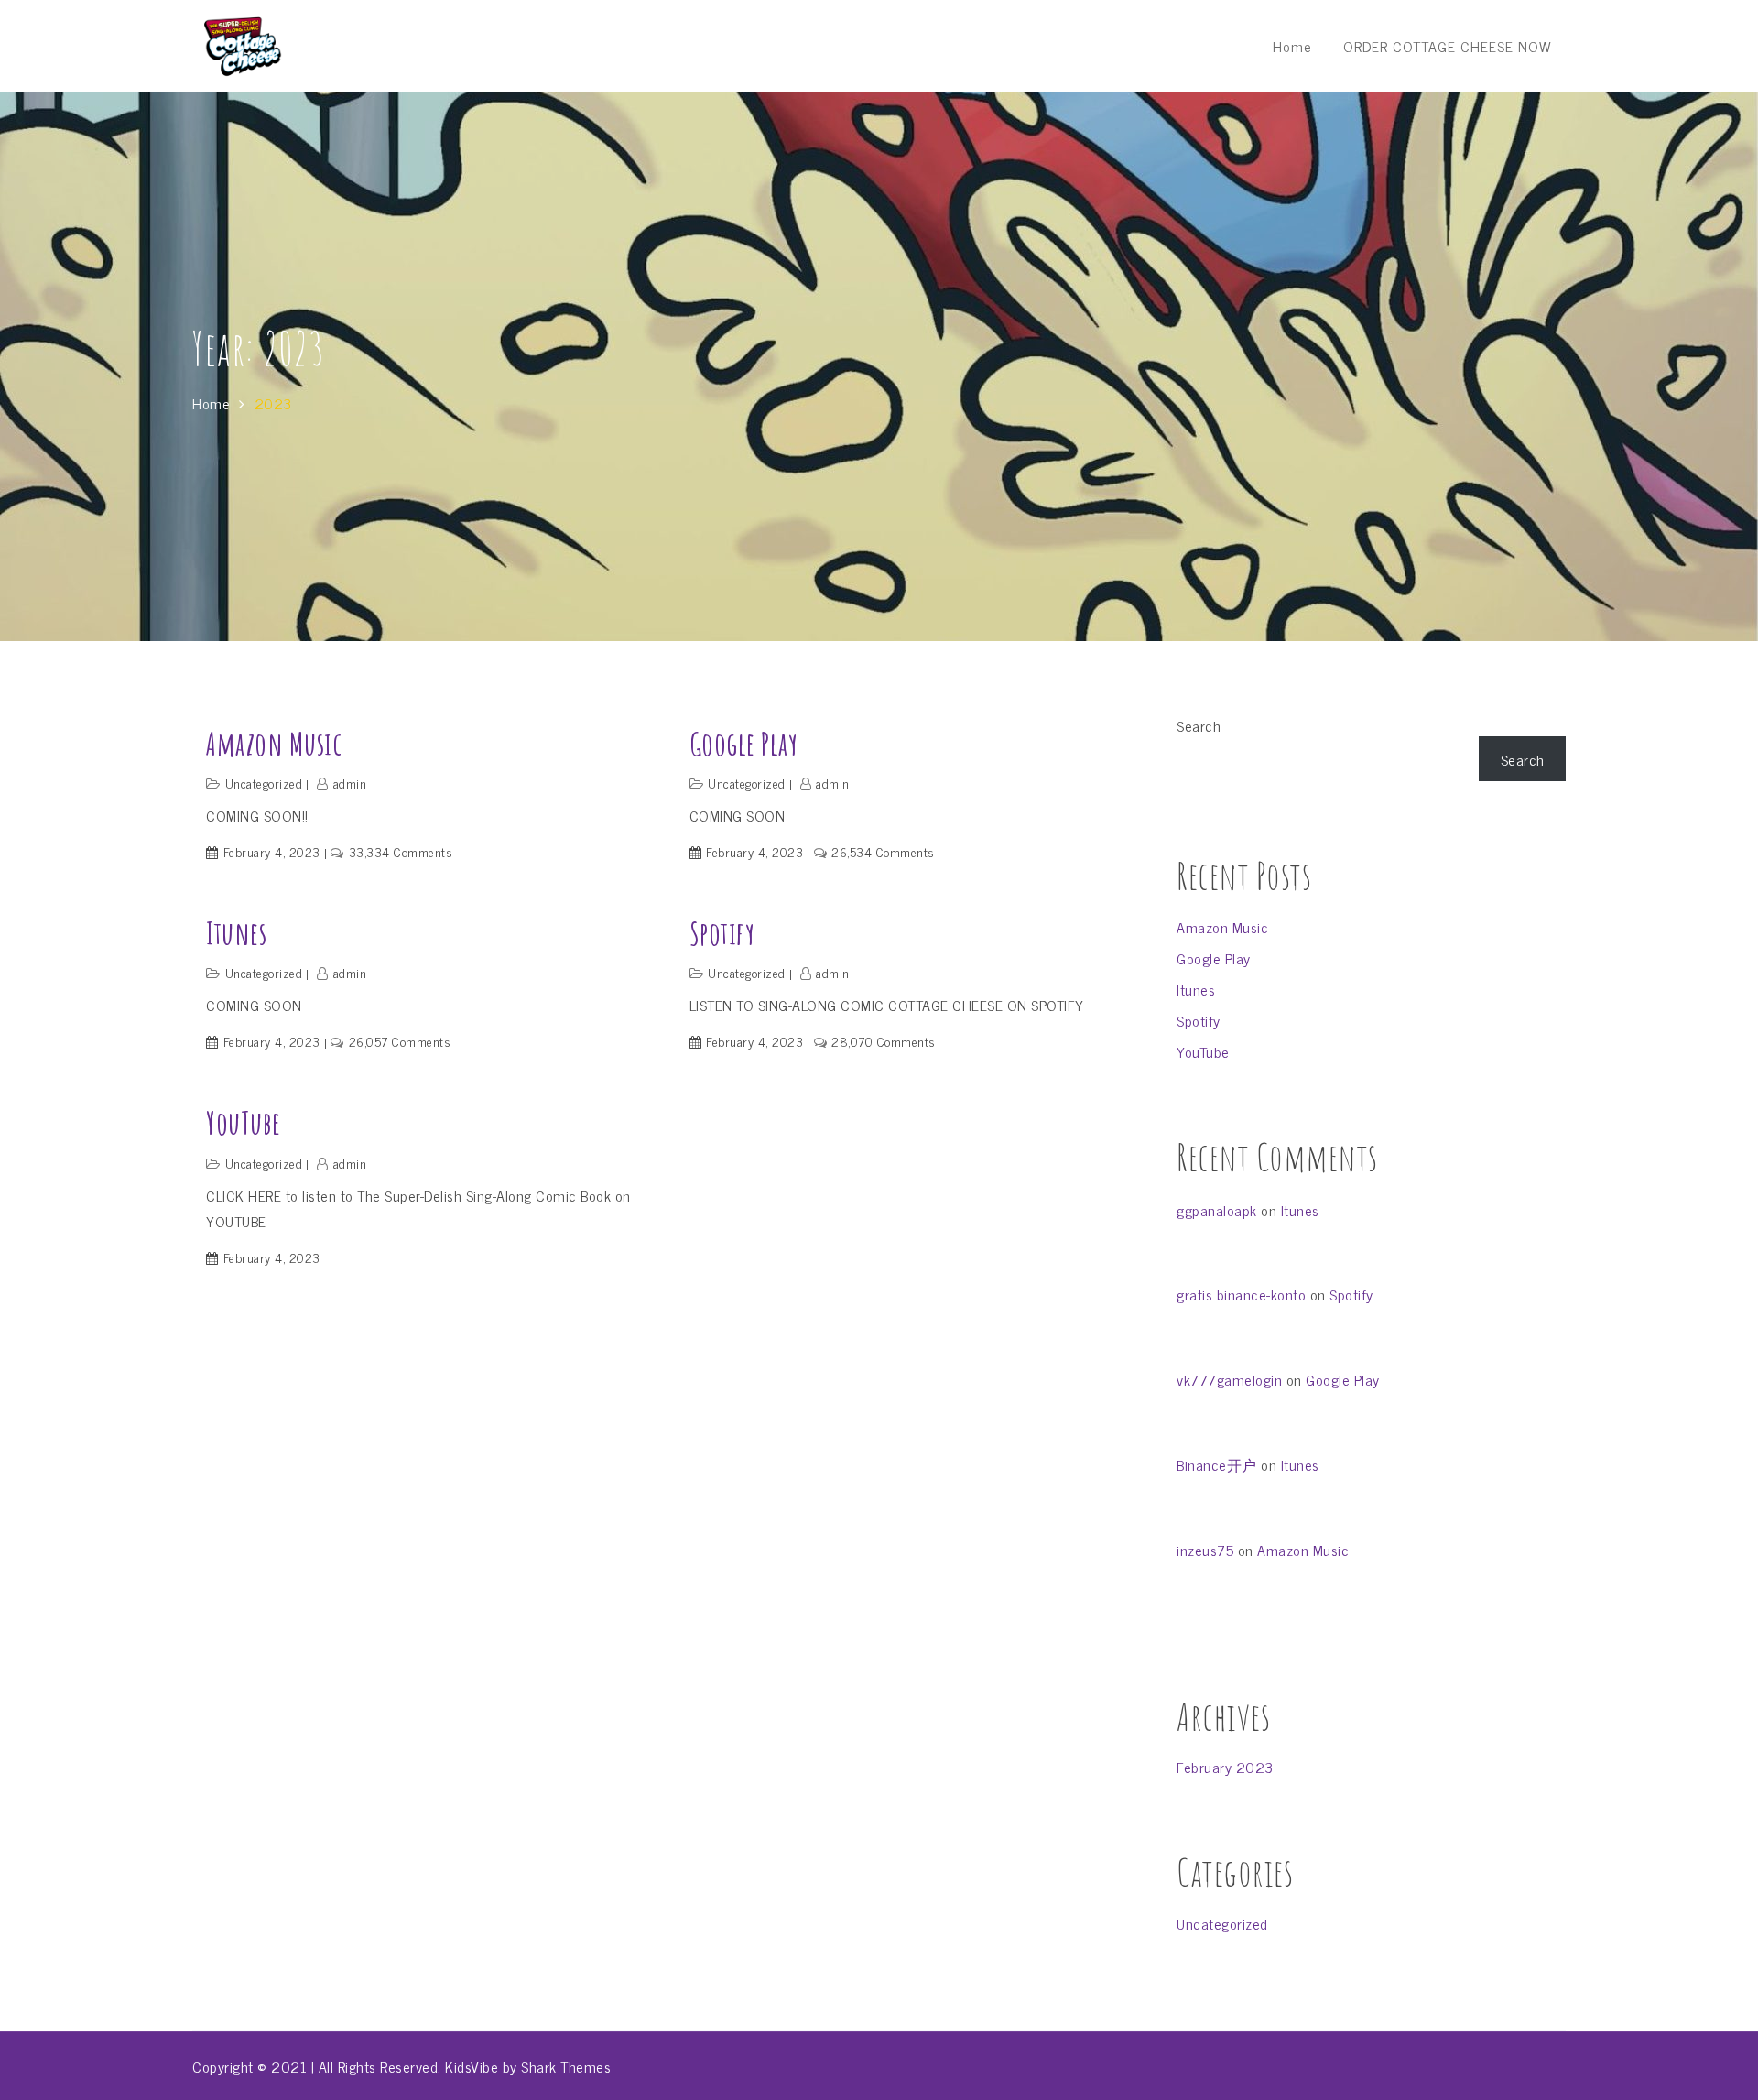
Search (1199, 725)
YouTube (244, 1122)
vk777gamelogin (1229, 1379)
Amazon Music (274, 743)
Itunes (236, 933)
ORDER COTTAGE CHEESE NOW (1448, 46)
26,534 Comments (883, 851)
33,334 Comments (401, 851)
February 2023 (1225, 1767)
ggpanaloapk (1217, 1210)
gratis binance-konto (1241, 1294)
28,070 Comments (884, 1041)
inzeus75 (1205, 1550)
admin (350, 783)
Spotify (722, 933)
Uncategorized (264, 783)
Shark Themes (566, 2066)
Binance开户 (1217, 1464)
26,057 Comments (400, 1041)
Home (1292, 46)
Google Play (744, 743)
